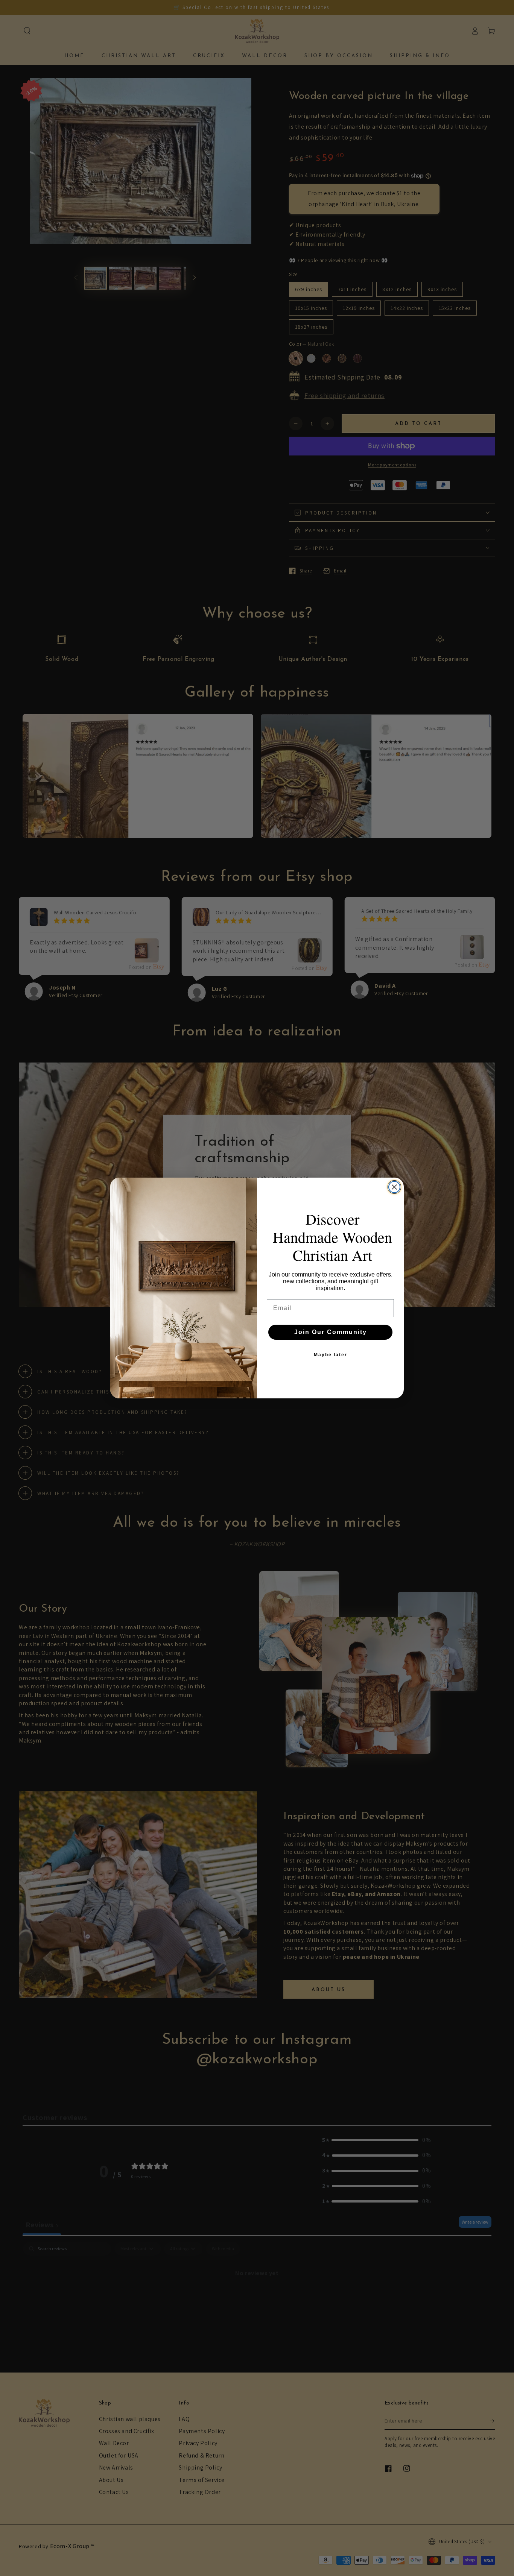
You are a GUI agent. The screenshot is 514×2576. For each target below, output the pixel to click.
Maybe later (331, 1355)
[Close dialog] (394, 1187)
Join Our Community (331, 1332)
